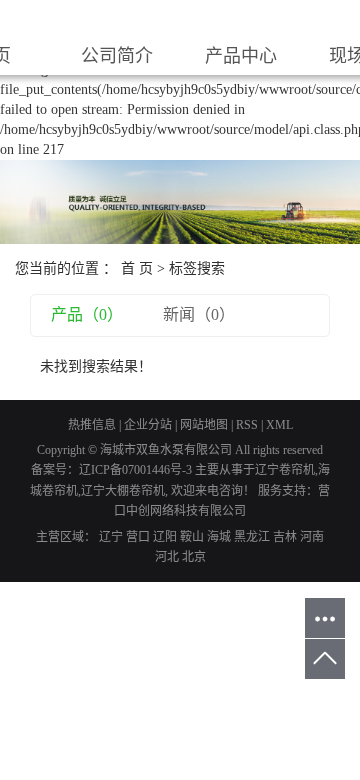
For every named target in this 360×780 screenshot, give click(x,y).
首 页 (137, 268)
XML (279, 425)
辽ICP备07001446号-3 (135, 470)
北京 (194, 557)
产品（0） (87, 314)
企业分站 (148, 425)
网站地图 (204, 425)
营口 (138, 537)
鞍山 (192, 537)
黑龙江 (252, 537)
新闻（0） (199, 314)
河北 (167, 557)
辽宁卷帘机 (285, 470)
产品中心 (241, 56)
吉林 (285, 537)
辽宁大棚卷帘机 (123, 491)
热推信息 (92, 425)
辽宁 (111, 537)
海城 (219, 537)
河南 (312, 537)
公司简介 (117, 56)
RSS (247, 425)
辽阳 (165, 537)
